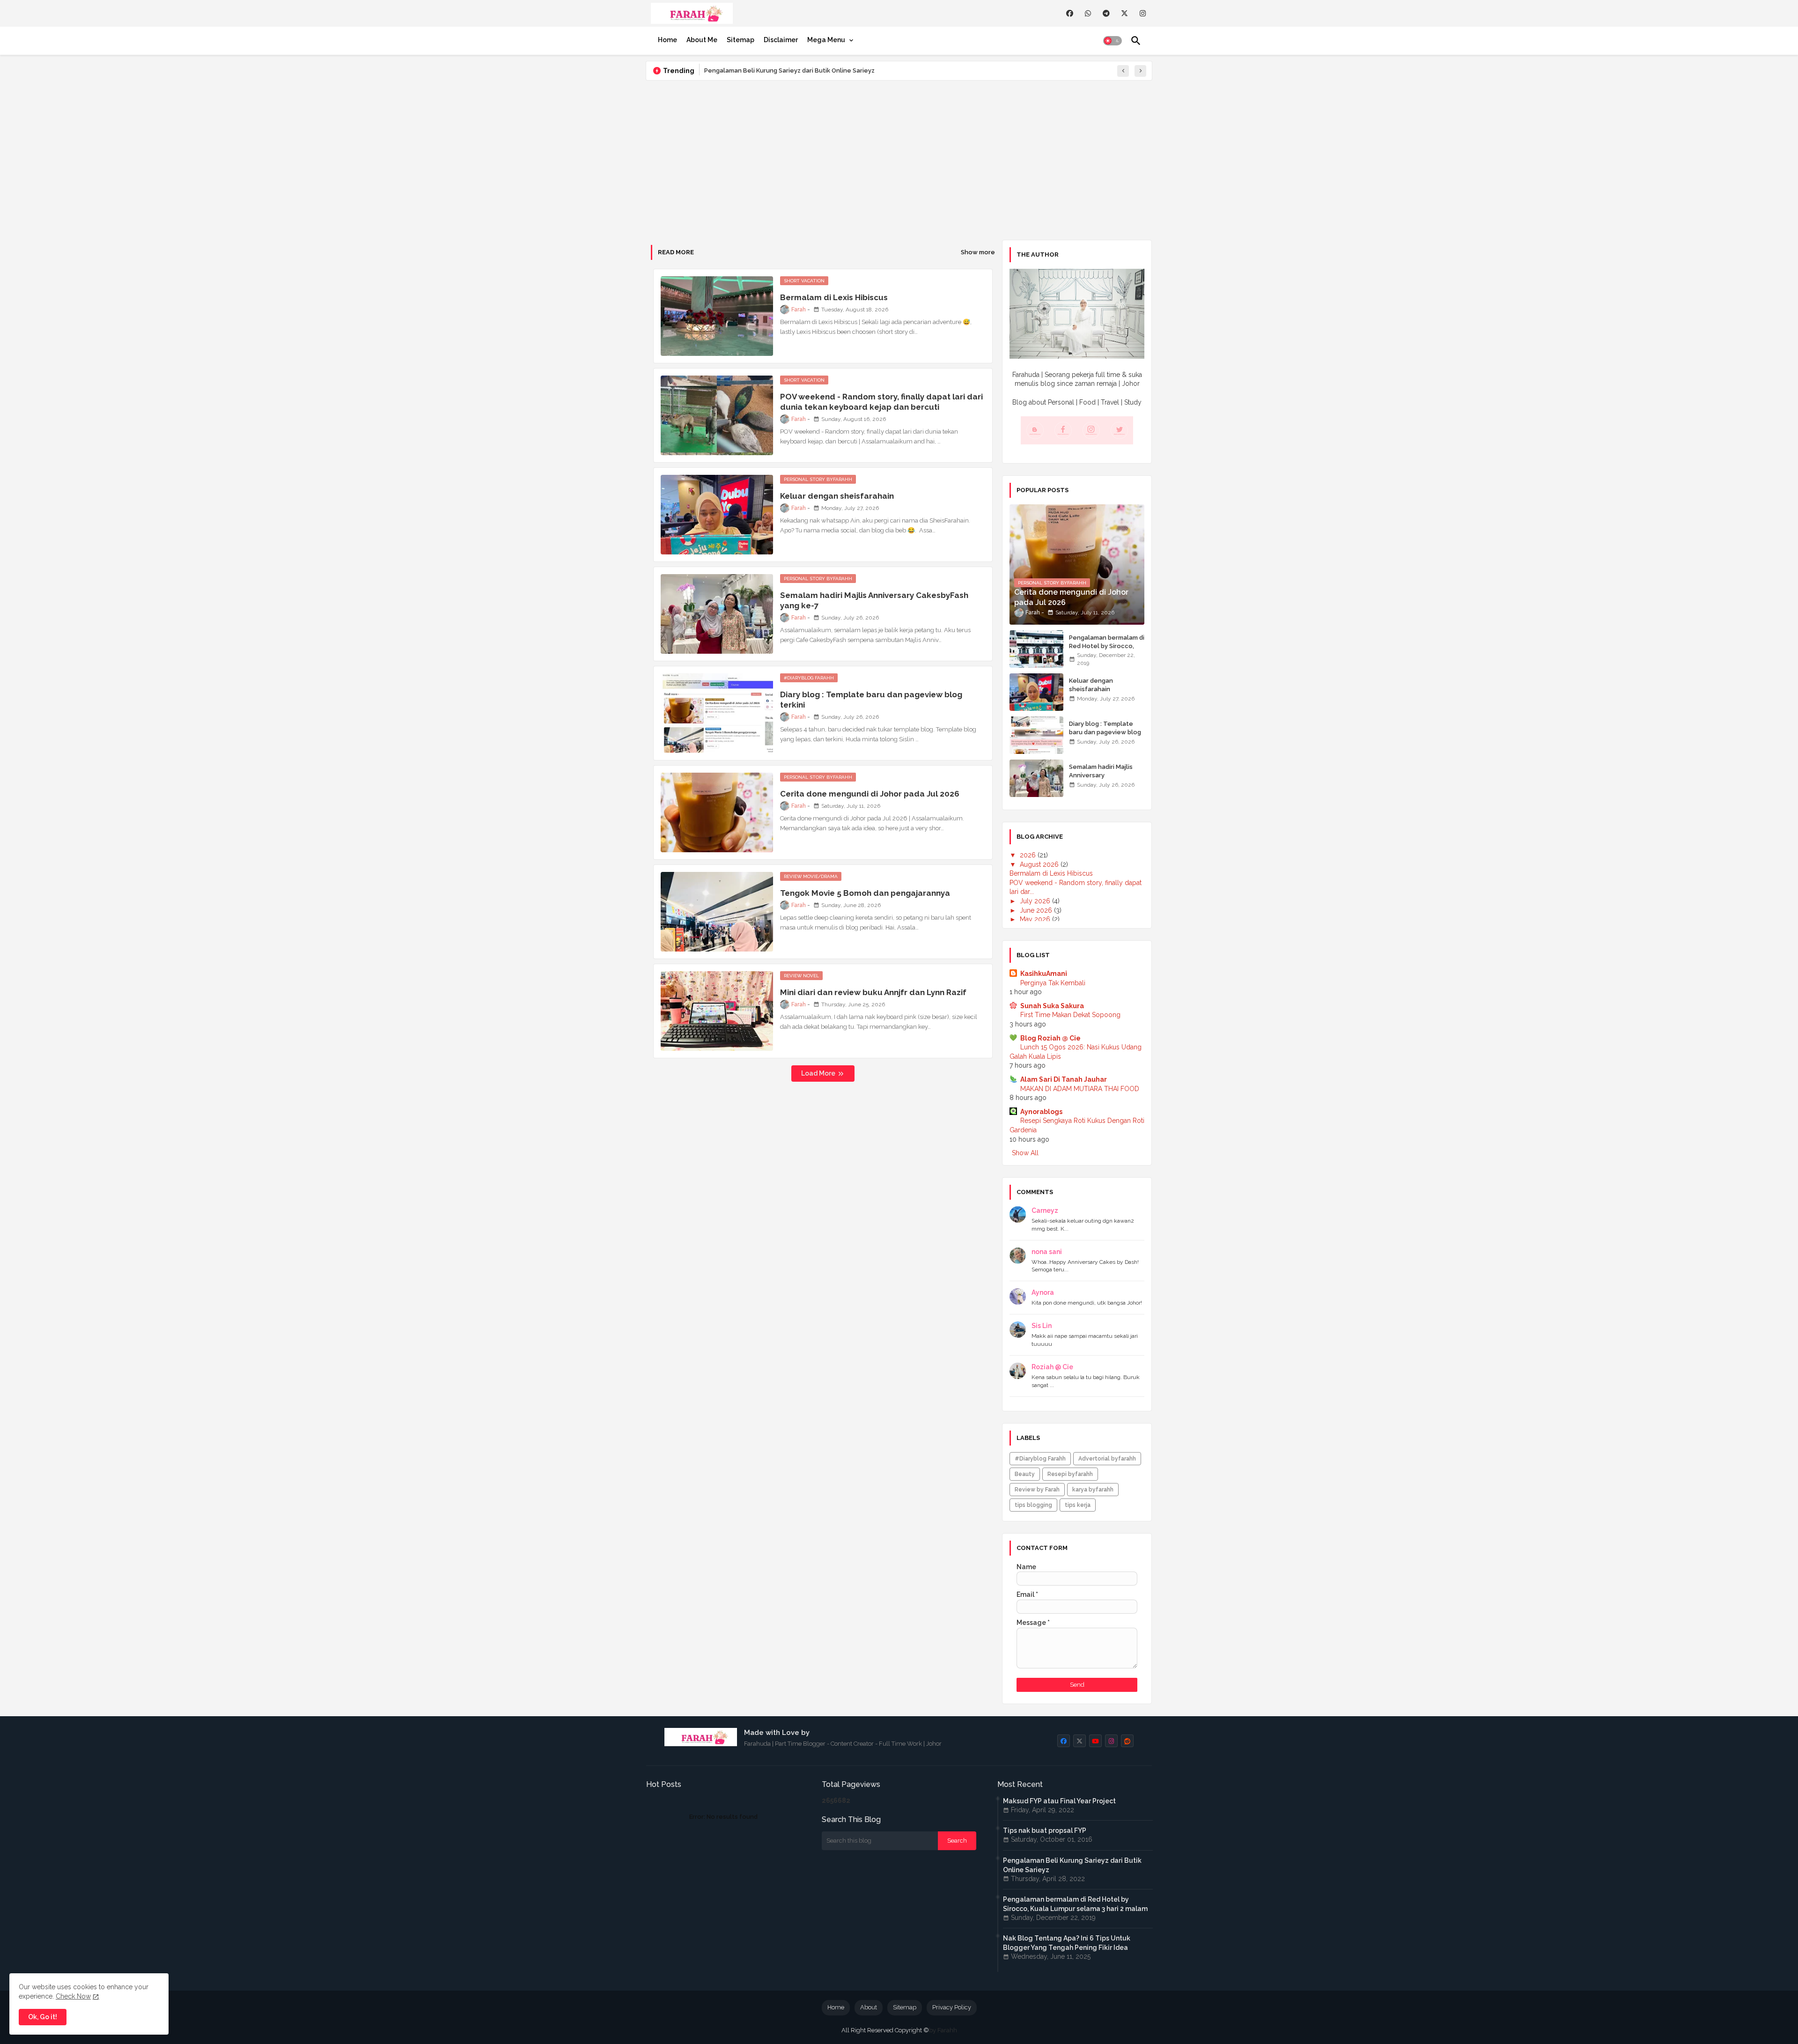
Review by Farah (1037, 1490)
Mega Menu (826, 40)
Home (667, 40)
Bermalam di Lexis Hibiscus (834, 297)
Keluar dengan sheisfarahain (837, 496)
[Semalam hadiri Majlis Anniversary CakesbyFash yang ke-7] (1036, 778)
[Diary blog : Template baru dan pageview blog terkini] (1036, 735)
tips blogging (1033, 1505)
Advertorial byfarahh (1107, 1459)
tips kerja (1078, 1505)
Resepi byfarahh (1070, 1474)
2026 (1029, 855)
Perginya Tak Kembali (1053, 983)
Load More (819, 1073)
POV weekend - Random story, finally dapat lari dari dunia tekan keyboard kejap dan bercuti (881, 402)
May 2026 (1036, 919)
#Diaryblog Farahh (1040, 1459)
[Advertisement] (899, 160)
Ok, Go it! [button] (43, 2017)
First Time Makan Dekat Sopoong (1070, 1015)
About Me (702, 40)
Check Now (73, 1996)
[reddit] (1127, 1741)
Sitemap (741, 40)
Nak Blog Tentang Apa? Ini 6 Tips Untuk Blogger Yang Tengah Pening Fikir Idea (1067, 1943)
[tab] (667, 40)
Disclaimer (781, 40)
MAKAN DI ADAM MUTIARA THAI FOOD (1080, 1089)
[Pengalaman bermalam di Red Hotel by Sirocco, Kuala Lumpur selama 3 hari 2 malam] (1036, 649)
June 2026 (1037, 910)
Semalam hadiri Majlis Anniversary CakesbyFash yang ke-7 (874, 600)
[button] (1113, 41)
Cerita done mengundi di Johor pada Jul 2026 (870, 794)
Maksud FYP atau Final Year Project (1059, 1801)
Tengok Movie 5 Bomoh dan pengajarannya (865, 893)
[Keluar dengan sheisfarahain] (1036, 692)
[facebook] (1070, 13)
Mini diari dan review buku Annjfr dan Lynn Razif (873, 992)
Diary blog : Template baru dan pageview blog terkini (871, 700)
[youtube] (1095, 1741)
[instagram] (1143, 13)
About (869, 2007)
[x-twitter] (1124, 13)
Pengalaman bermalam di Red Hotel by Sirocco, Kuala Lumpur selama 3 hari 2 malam (1107, 650)
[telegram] (1106, 13)
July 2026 (1036, 901)
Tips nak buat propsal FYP (1045, 1830)
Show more (978, 252)
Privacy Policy (952, 2007)
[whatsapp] (1088, 13)
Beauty (1025, 1474)
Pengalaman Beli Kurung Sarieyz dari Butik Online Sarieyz (789, 70)
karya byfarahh (1093, 1490)
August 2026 (1040, 864)
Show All (1025, 1153)
